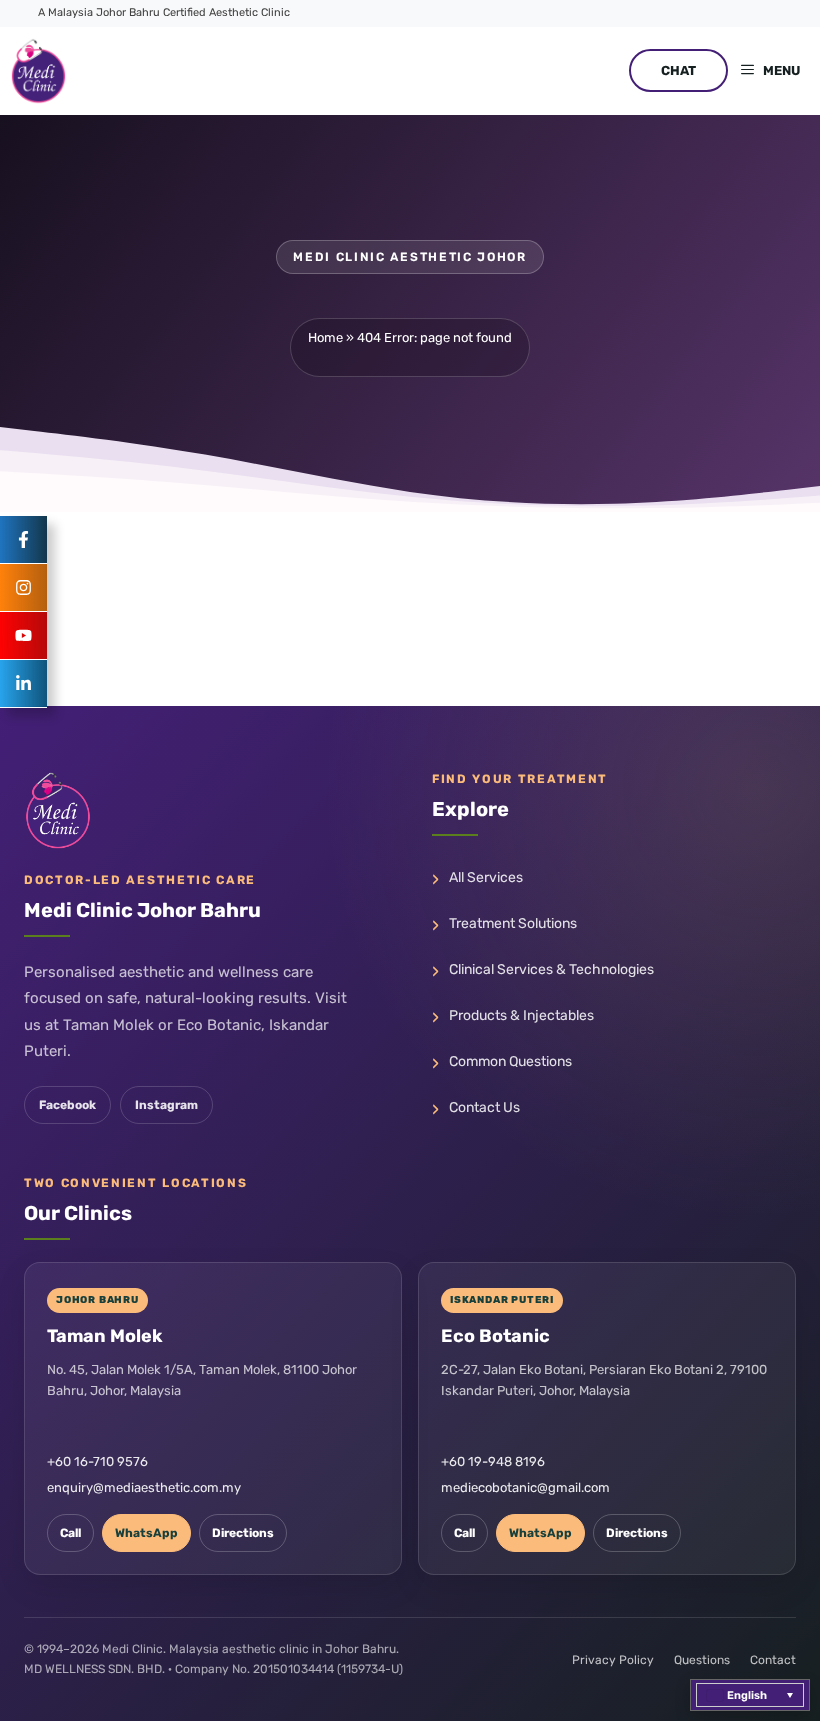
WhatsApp (146, 1533)
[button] (750, 1695)
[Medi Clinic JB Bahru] (38, 71)
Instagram (166, 1105)
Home (325, 337)
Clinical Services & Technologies (551, 969)
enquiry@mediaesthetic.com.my (144, 1487)
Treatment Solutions (513, 923)
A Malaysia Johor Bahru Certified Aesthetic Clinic (164, 12)
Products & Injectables (521, 1015)
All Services (486, 877)
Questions (702, 1660)
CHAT (678, 70)
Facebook (67, 1105)
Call (70, 1533)
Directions (243, 1533)
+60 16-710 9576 (97, 1461)
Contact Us (484, 1107)
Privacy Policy (613, 1660)
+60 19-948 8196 (493, 1461)
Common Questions (510, 1061)
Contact (773, 1660)
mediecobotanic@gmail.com (525, 1487)
